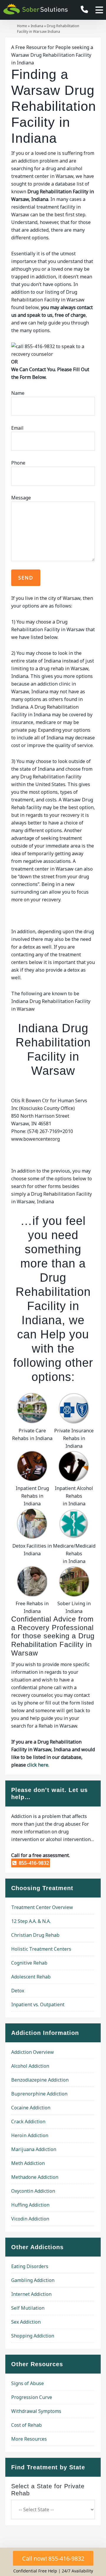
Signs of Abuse (28, 2383)
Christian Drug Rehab (35, 1935)
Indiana (37, 26)
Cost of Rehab (26, 2425)
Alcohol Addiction (30, 2066)
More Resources (29, 2439)
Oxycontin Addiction (33, 2191)
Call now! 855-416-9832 (53, 2558)
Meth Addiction (28, 2163)
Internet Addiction (31, 2294)
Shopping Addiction (33, 2336)
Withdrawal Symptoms (36, 2411)
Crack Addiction (28, 2121)
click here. (38, 1765)
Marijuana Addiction (34, 2149)
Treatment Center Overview (42, 1907)
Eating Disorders (30, 2266)
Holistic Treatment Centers (41, 1949)
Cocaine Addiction (31, 2108)
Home (22, 26)
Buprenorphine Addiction (39, 2094)
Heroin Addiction (30, 2135)
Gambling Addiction (33, 2280)
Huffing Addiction (30, 2205)
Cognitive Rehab (29, 1963)
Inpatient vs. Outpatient (38, 2004)
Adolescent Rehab (31, 1977)
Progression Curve (32, 2397)
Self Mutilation (28, 2308)
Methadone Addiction (35, 2177)
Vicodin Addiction (30, 2219)
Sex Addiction (26, 2322)
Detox (18, 1991)
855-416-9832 (33, 1863)
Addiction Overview (33, 2052)
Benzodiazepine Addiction (40, 2080)
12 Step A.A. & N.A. (31, 1921)
